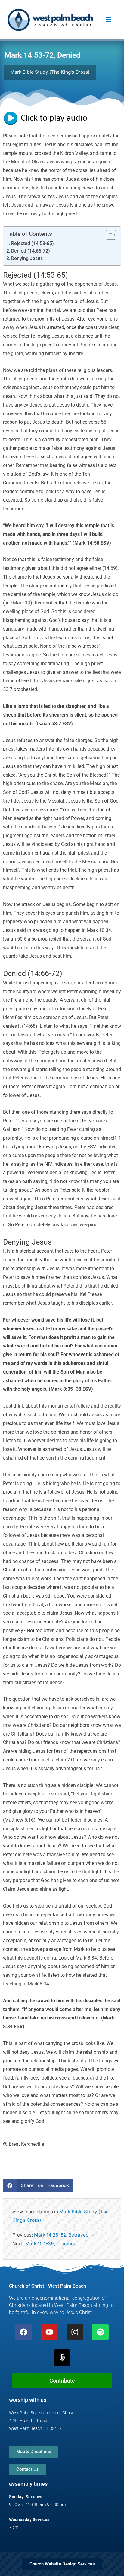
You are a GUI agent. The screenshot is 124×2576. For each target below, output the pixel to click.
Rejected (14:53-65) (33, 244)
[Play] (48, 118)
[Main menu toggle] (108, 20)
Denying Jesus (27, 259)
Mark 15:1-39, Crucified (51, 2244)
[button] (38, 2186)
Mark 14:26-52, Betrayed (61, 2235)
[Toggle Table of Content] (108, 235)
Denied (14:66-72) (31, 251)
